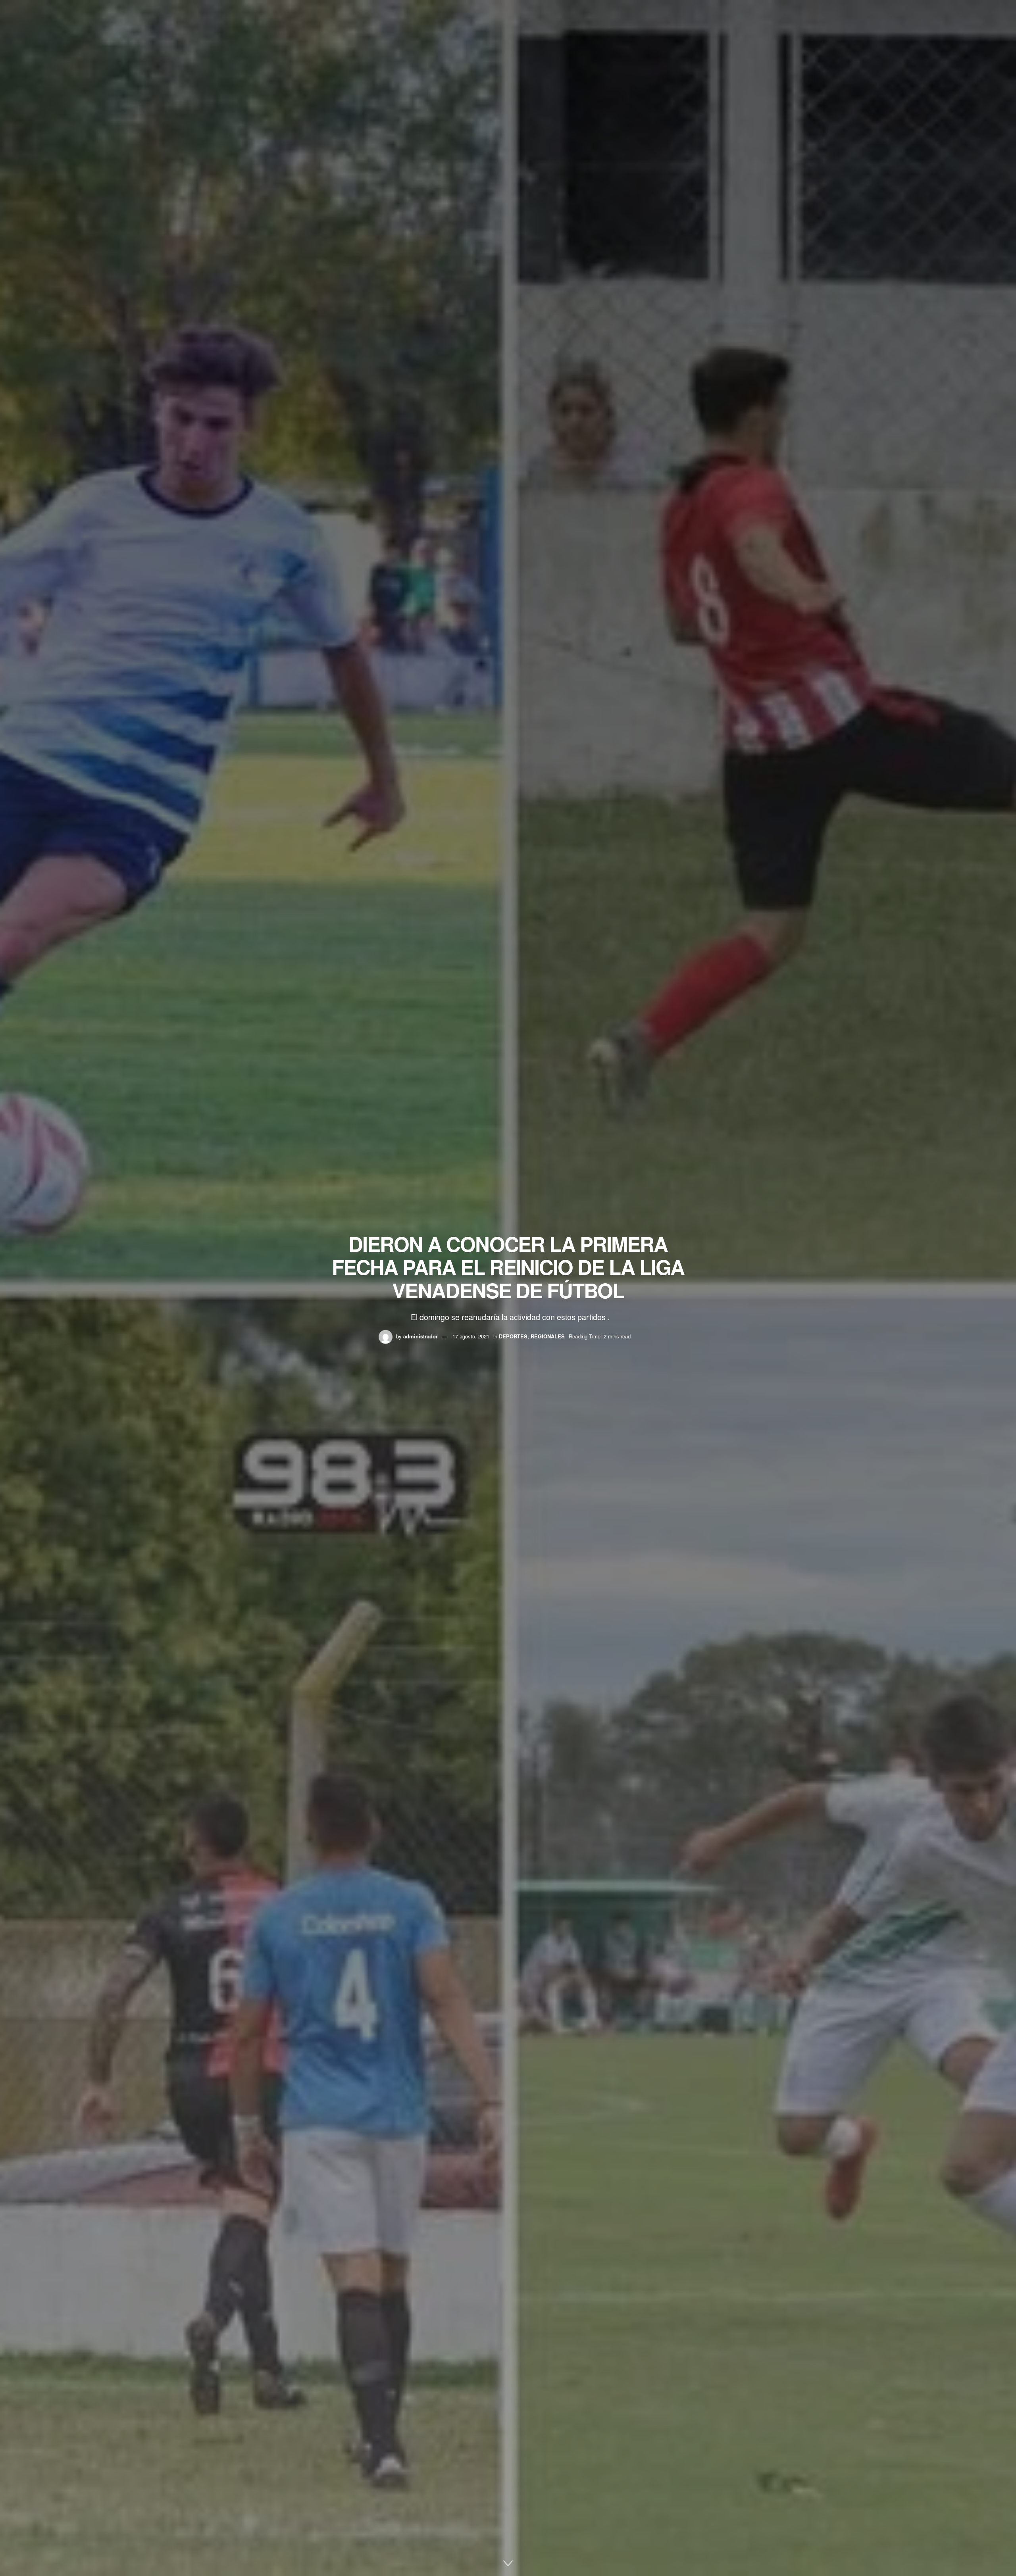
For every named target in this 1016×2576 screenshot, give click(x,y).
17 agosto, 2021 (471, 1336)
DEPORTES (513, 1336)
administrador (420, 1336)
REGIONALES (548, 1336)
